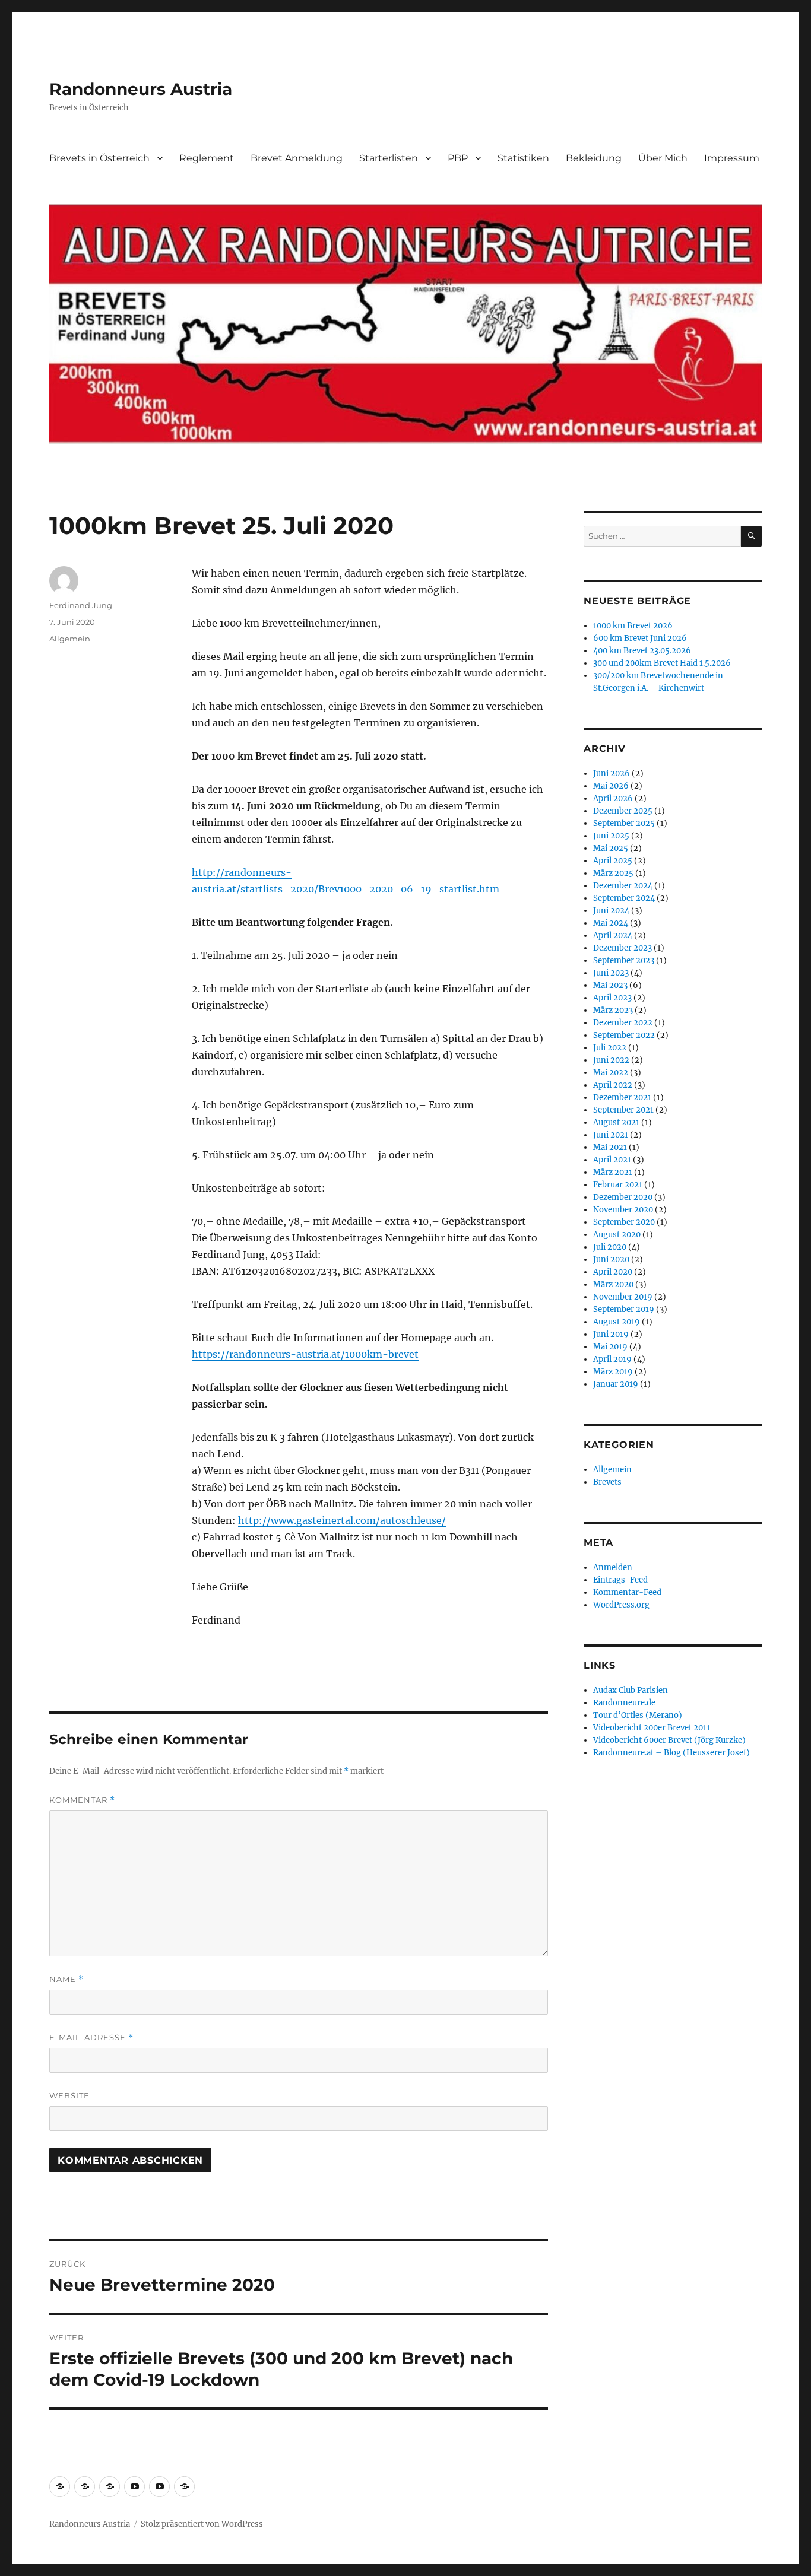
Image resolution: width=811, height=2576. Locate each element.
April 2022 (613, 1085)
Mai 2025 (611, 848)
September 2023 (624, 960)
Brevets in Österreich (99, 158)
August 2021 (616, 1122)
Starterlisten (389, 158)
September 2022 (624, 1035)
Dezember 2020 (623, 1197)
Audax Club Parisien (631, 1690)
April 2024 (613, 936)
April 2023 (612, 998)
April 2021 (612, 1160)
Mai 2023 (610, 985)
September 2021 (623, 1110)
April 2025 (613, 861)
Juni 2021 (611, 1135)
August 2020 (617, 1235)
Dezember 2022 (623, 1023)
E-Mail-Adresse (91, 2037)
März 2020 (613, 1284)
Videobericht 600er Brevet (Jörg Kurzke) (669, 1740)
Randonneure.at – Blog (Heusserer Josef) (671, 1753)
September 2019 (624, 1309)
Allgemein (70, 639)
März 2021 (613, 1172)
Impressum (732, 158)
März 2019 (613, 1372)
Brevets (607, 1482)
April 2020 (613, 1272)
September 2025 (624, 823)
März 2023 (613, 1010)
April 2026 (613, 798)
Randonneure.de (624, 1703)
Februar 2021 (618, 1185)
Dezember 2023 (622, 948)
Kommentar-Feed (627, 1592)
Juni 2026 (612, 774)
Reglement (207, 158)
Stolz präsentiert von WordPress (202, 2524)
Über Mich (663, 158)
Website (69, 2095)
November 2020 (623, 1210)
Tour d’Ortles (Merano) (638, 1715)
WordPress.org (621, 1605)
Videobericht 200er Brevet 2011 (652, 1728)
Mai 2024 (611, 923)
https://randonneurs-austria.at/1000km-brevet (305, 1354)
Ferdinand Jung (81, 605)
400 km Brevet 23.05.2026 (642, 651)
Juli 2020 (610, 1247)
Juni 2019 (611, 1334)
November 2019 (623, 1297)
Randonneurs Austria (141, 89)
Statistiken (523, 158)
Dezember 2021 (622, 1098)
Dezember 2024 (623, 886)
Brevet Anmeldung (297, 158)
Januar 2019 (616, 1384)
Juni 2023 (611, 973)
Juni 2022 (611, 1060)
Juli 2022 (610, 1048)
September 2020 (624, 1222)
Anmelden (613, 1567)
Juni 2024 (611, 911)
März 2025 (613, 873)
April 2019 (612, 1359)
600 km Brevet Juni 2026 (640, 638)
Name (66, 1979)
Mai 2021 (610, 1147)
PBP (458, 158)
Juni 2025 (611, 836)
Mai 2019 (610, 1347)
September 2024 (624, 898)
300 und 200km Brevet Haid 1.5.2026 (662, 663)
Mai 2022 (611, 1073)
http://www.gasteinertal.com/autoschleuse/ (342, 1520)
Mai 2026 (611, 786)
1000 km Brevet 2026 (633, 626)
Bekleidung (594, 158)
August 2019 (617, 1322)
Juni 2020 (611, 1260)
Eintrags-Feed (620, 1580)
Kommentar (82, 1800)
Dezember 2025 (623, 811)
